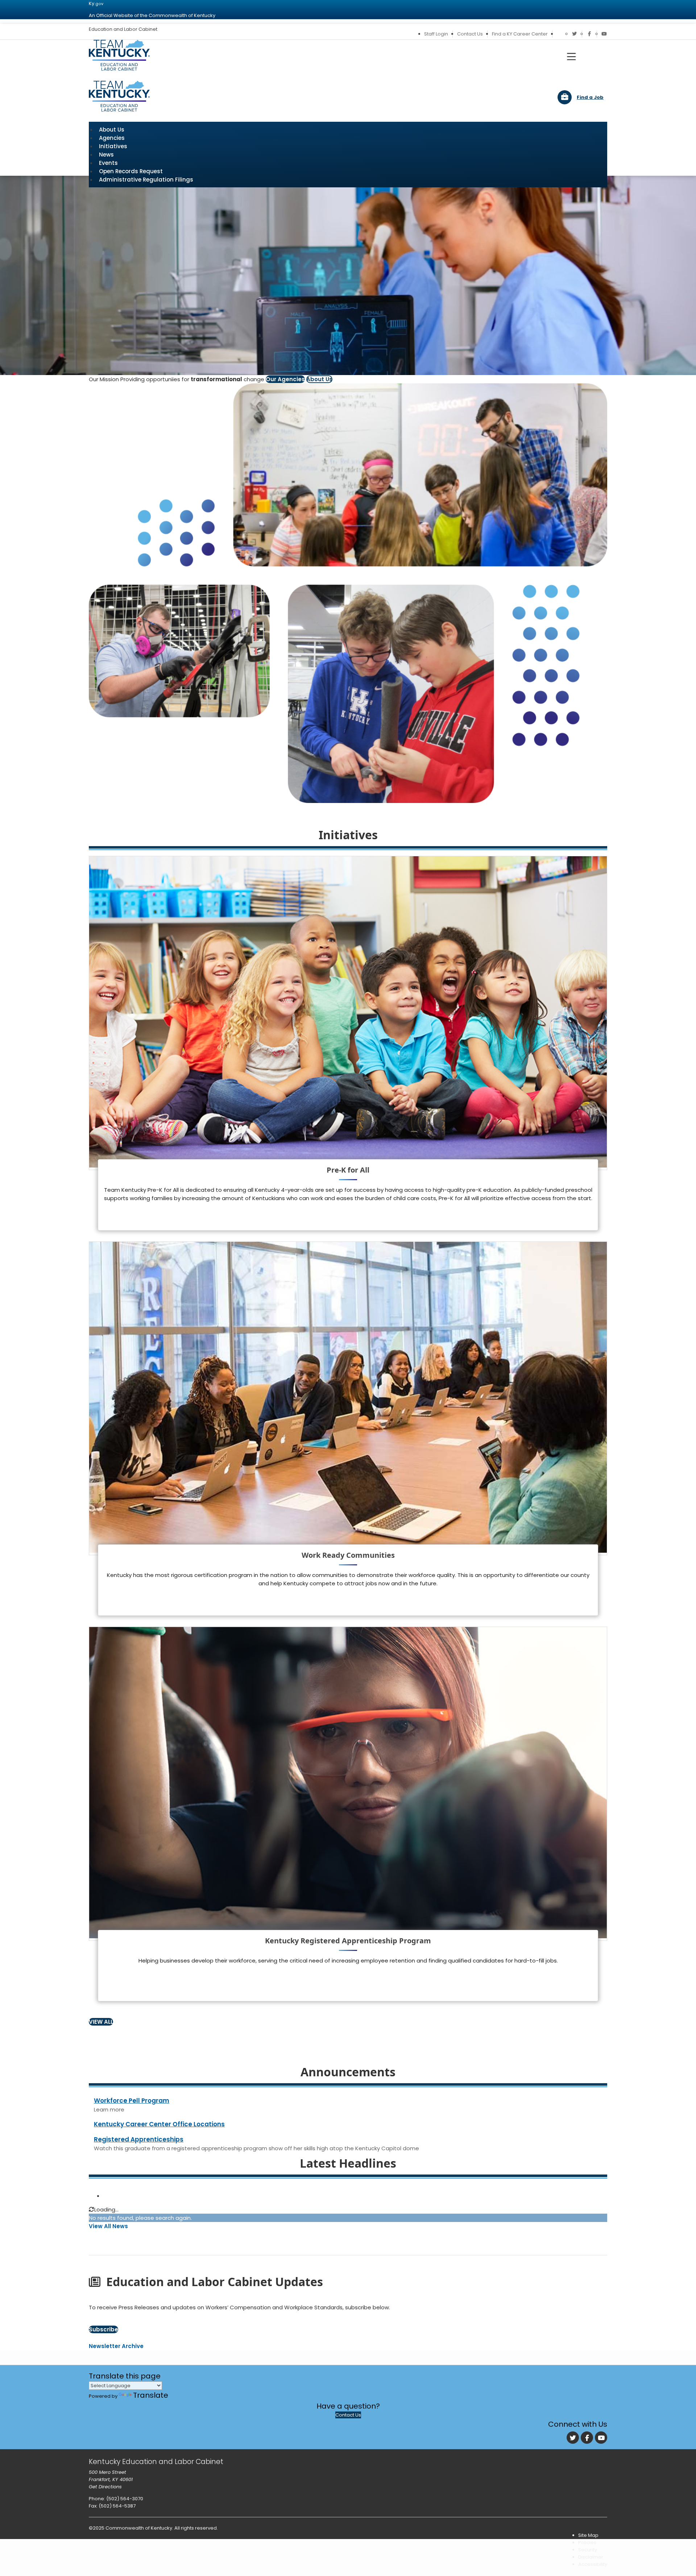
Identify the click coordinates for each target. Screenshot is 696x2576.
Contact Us (470, 34)
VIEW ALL (101, 2022)
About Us (319, 379)
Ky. (96, 3)
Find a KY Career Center (520, 34)
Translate (151, 2395)
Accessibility (593, 2564)
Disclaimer (591, 2557)
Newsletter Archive (116, 2346)
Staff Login (436, 34)
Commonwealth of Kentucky (139, 2528)
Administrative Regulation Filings (146, 180)
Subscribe (103, 2329)
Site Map (588, 2535)
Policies (587, 2542)
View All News (108, 2226)
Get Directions (105, 2487)
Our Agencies (285, 379)
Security (588, 2550)
